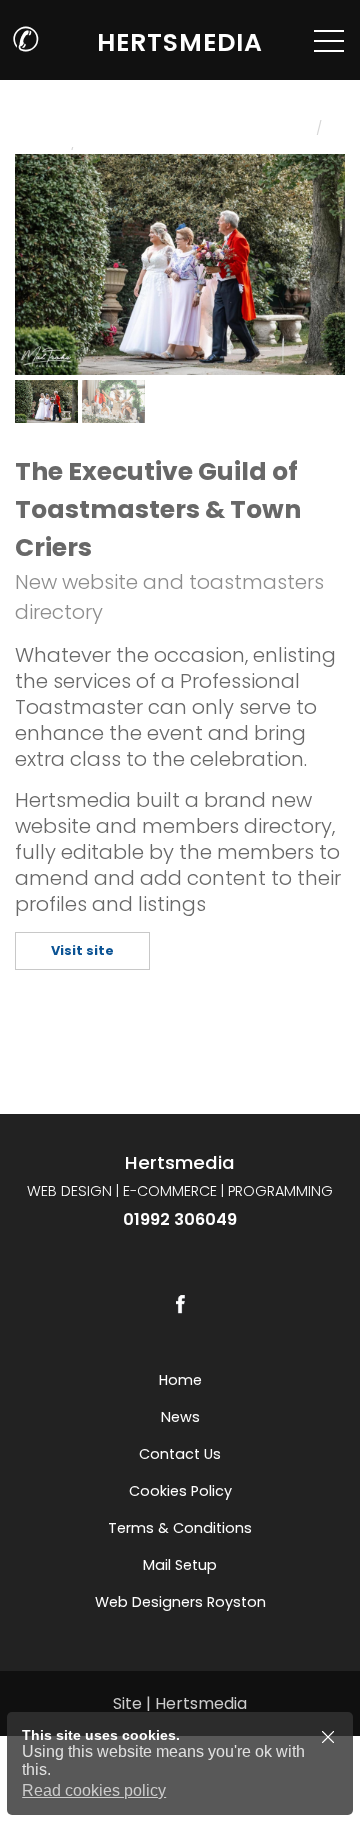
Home (180, 1380)
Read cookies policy (94, 1790)
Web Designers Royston (180, 1602)
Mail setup (180, 1565)
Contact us (180, 1454)
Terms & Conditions (180, 1528)
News (180, 1417)
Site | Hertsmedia (180, 1703)
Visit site (82, 950)
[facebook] (180, 1304)
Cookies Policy (180, 1491)
